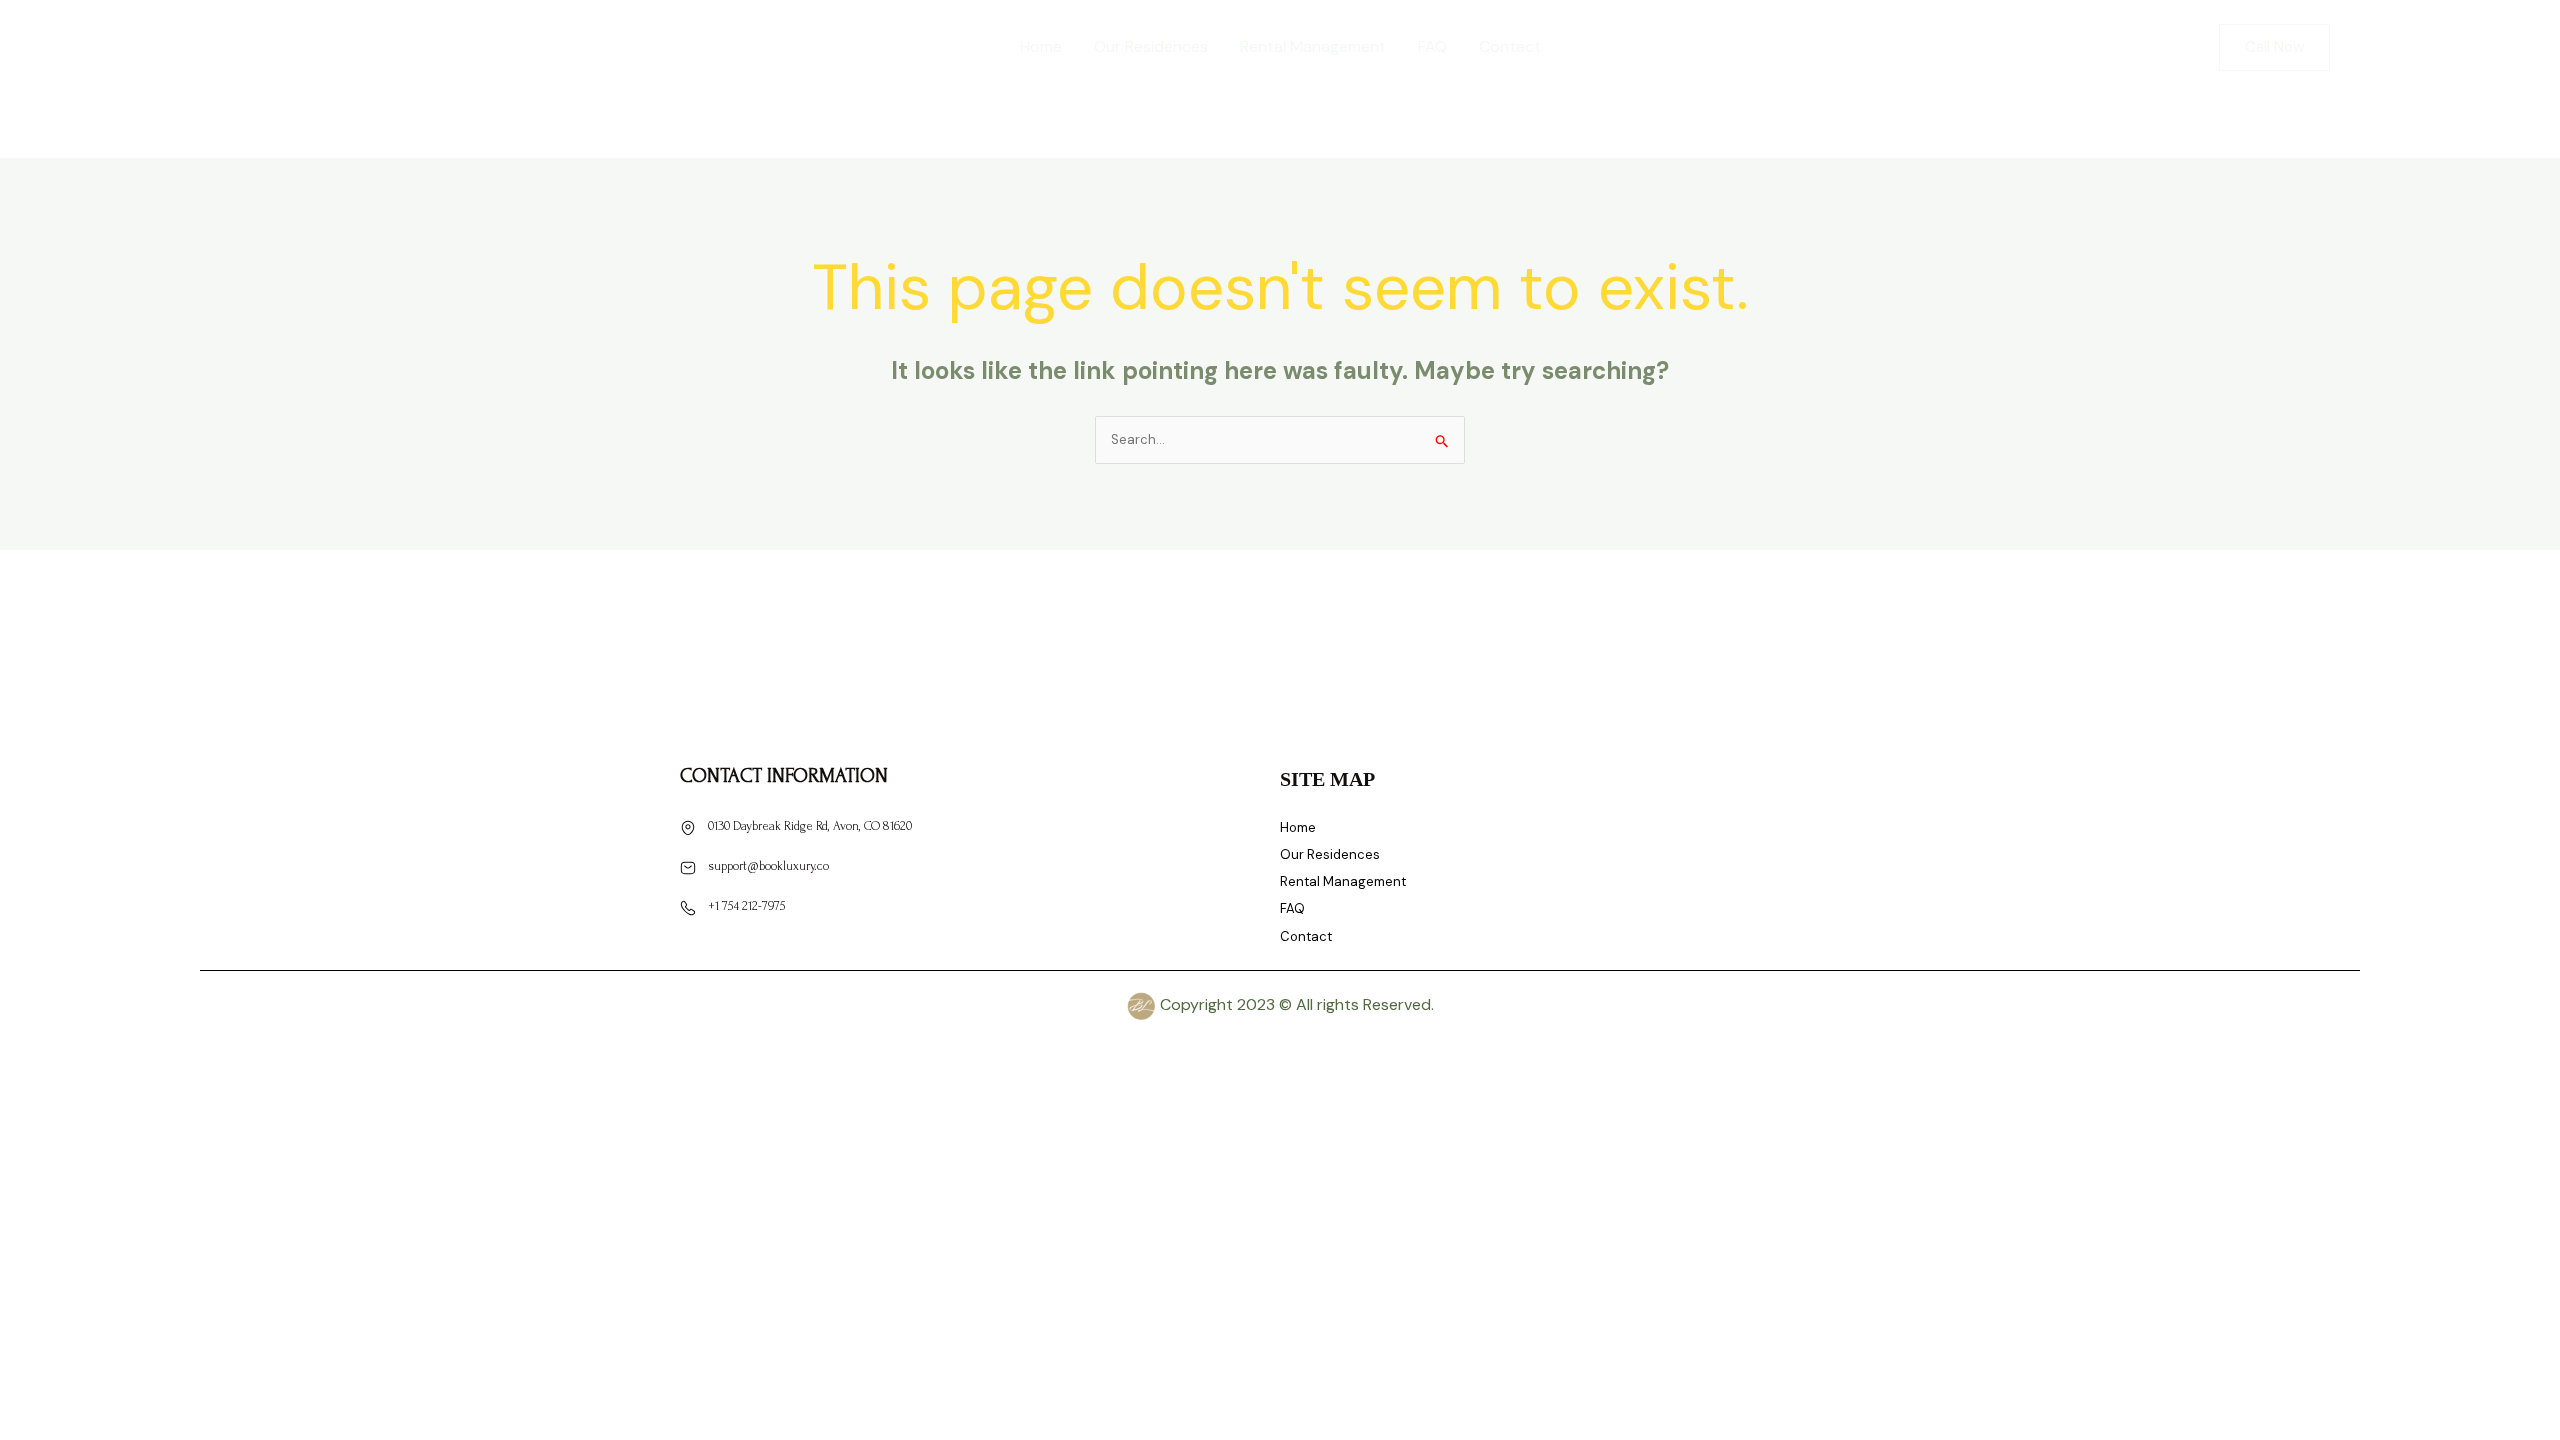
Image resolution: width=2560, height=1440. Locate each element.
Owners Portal (2425, 46)
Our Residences (1151, 46)
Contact (1510, 46)
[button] (2274, 47)
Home (1041, 46)
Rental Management (1313, 46)
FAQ (1432, 46)
